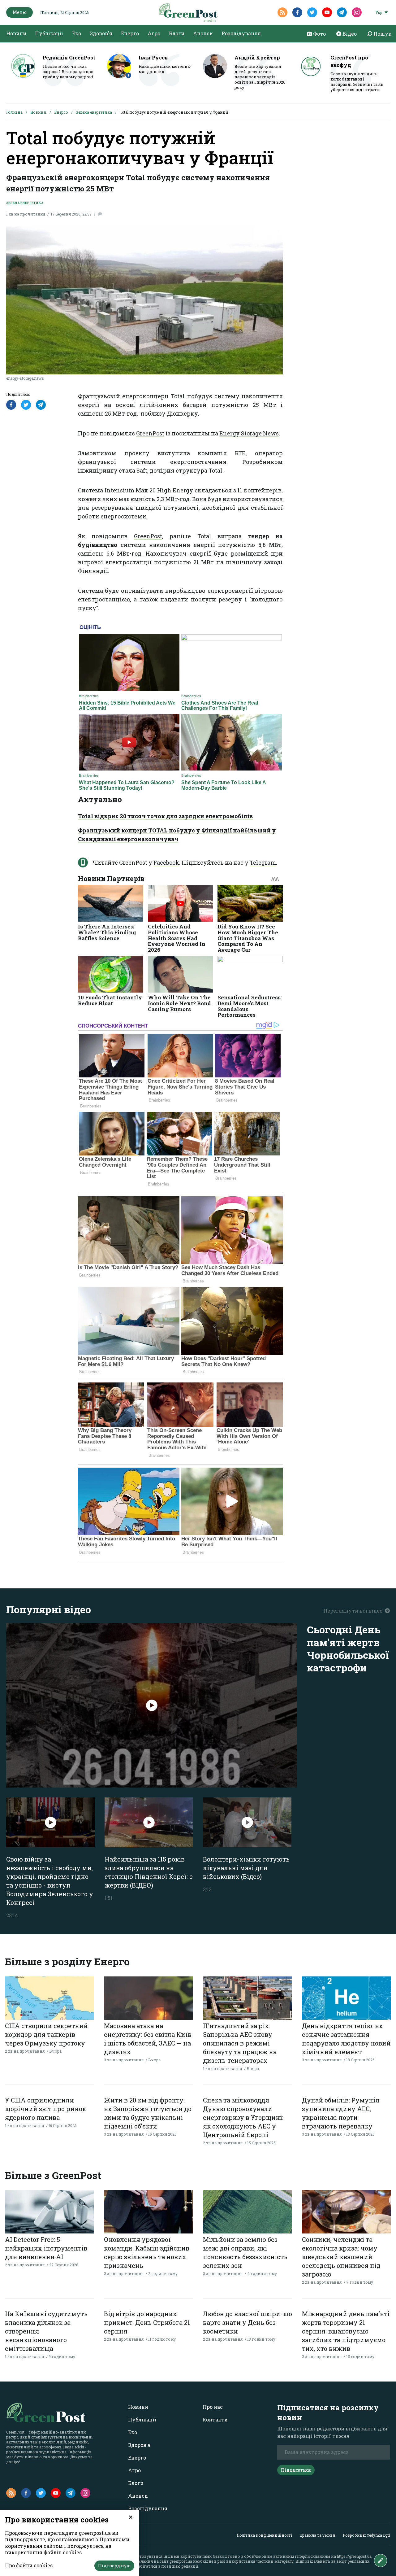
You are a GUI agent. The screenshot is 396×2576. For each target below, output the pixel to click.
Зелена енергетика (94, 112)
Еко (77, 33)
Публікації (49, 33)
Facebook (166, 862)
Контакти (215, 2419)
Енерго (130, 33)
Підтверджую (114, 2566)
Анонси (203, 33)
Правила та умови (317, 2535)
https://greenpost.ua (354, 2556)
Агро (154, 33)
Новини (16, 33)
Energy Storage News (249, 433)
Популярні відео (49, 1609)
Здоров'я (101, 33)
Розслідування (241, 33)
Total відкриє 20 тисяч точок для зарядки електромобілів (165, 816)
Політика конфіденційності (264, 2535)
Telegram (263, 862)
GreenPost (150, 433)
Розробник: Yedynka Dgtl (366, 2535)
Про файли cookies (29, 2565)
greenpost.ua (181, 2561)
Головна (14, 112)
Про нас (213, 2407)
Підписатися (296, 2470)
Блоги (177, 33)
